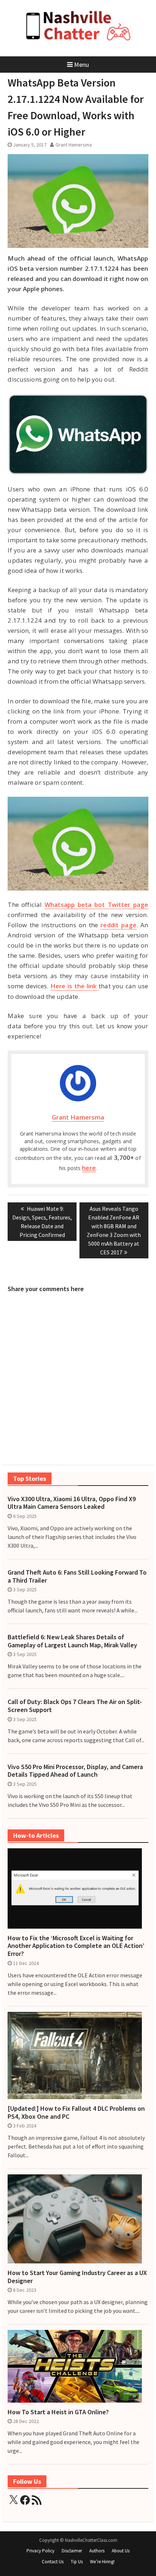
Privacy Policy (40, 2551)
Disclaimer (72, 2551)
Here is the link (75, 986)
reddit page (118, 925)
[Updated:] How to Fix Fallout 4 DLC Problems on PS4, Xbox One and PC (76, 2112)
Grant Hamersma (74, 145)
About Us (121, 2551)
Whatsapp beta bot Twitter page (97, 905)
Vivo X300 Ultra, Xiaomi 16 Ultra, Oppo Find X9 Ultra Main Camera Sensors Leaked (72, 1503)
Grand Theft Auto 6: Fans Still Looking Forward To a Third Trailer (77, 1576)
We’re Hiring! (102, 2562)
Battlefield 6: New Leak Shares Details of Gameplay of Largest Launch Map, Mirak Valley (72, 1641)
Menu (81, 65)
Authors (97, 2551)
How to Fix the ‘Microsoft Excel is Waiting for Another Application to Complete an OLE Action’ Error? (76, 1946)
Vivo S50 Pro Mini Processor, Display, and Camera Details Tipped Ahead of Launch (75, 1771)
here (89, 1168)
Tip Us (77, 2562)
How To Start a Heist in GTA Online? (58, 2412)
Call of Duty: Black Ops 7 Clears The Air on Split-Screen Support (75, 1706)
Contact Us (53, 2562)
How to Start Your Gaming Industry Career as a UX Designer (77, 2277)
